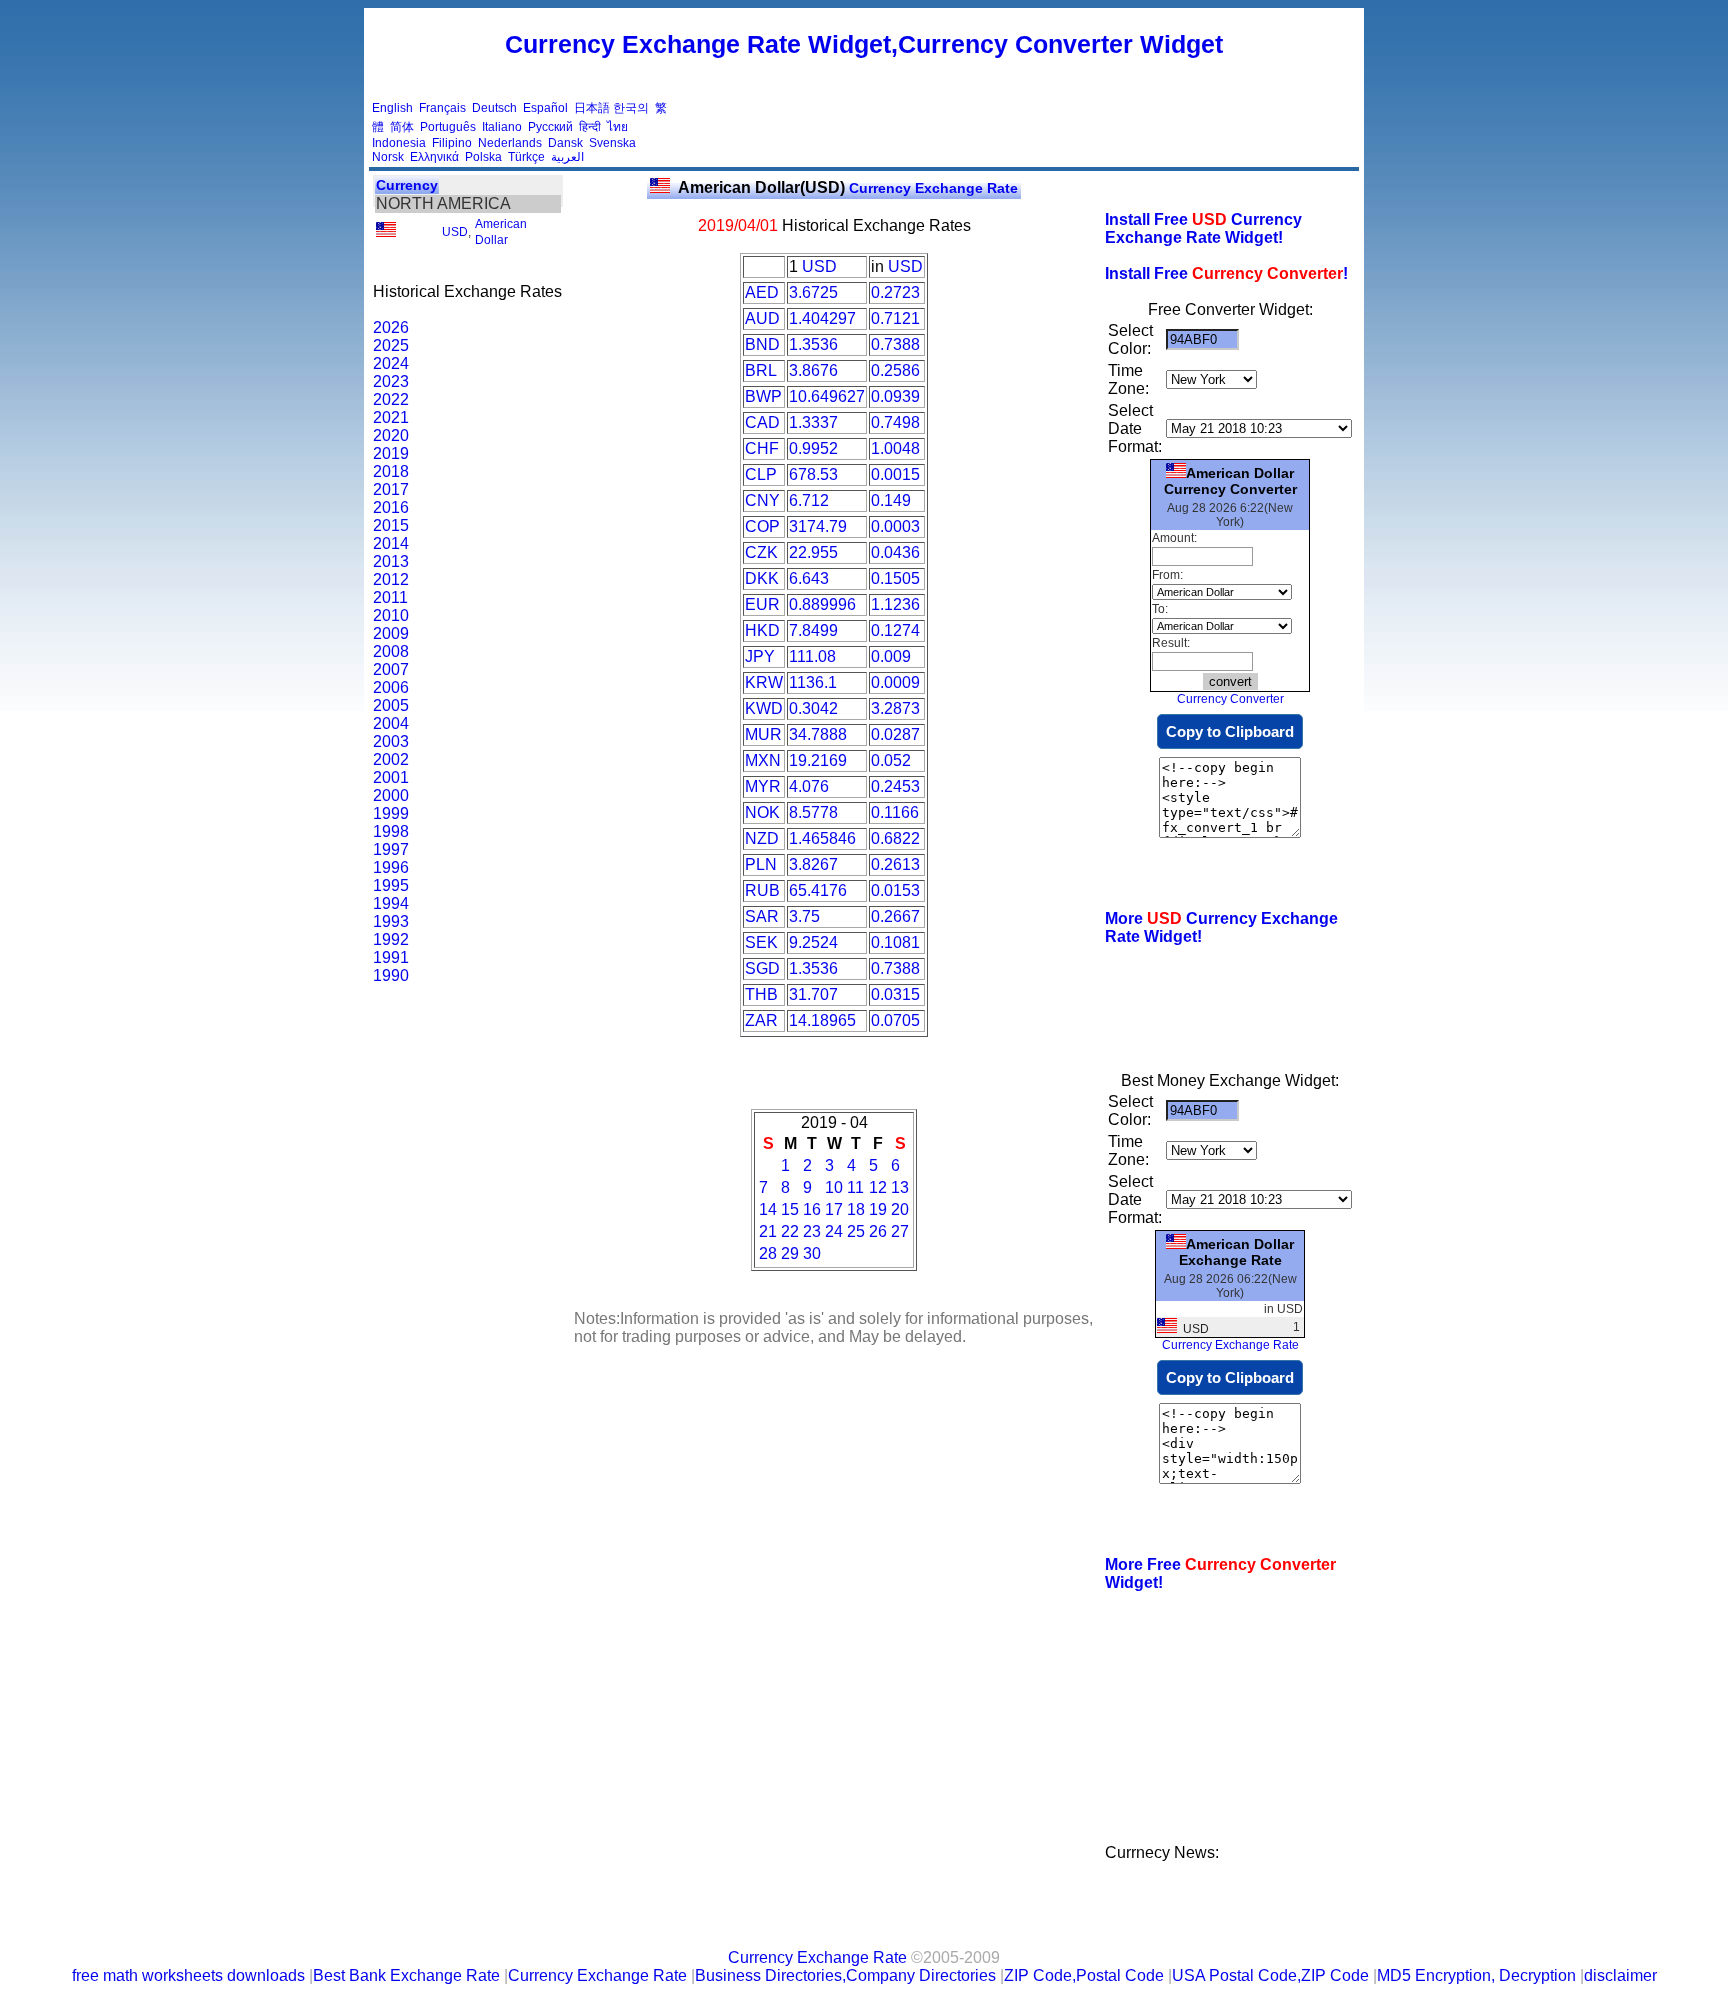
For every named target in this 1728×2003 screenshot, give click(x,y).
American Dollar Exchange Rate (1236, 1252)
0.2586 (895, 370)
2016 (391, 507)
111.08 (812, 656)
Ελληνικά (434, 157)
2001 (391, 777)
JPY (760, 656)
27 (900, 1231)
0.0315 (895, 994)
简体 (402, 127)
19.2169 (818, 760)
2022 (391, 399)
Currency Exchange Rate (848, 188)
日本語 (592, 108)
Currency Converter (1230, 699)
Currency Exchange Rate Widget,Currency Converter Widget (864, 44)
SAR (762, 916)
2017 (391, 489)
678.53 (813, 474)
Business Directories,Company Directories (845, 1975)
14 (768, 1209)
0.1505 (895, 578)
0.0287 (895, 734)
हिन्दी (590, 127)
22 (790, 1231)
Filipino (452, 143)
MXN (763, 760)
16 (812, 1209)
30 (812, 1253)
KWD (764, 708)
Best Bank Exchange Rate (406, 1975)
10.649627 (827, 396)
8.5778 (813, 812)
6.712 (809, 500)
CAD (762, 422)
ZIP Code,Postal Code (1084, 1975)
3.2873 (895, 708)
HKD (762, 630)
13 (900, 1187)
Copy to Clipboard (1230, 731)
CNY (762, 500)
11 (855, 1187)
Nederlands (510, 143)
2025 (391, 345)
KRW (764, 682)
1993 (391, 921)
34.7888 (818, 734)
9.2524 (813, 942)
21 (768, 1231)
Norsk (388, 157)
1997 (391, 849)
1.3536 (813, 344)
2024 (391, 363)
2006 (391, 687)
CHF (762, 448)
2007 (391, 669)
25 (856, 1231)
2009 (391, 633)
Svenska (612, 143)
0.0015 (895, 474)
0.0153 (895, 890)
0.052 (891, 760)
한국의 (631, 108)
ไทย (617, 127)
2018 (391, 471)
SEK (761, 942)
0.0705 (895, 1020)
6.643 (809, 578)
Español (545, 108)
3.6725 (813, 292)
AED (762, 292)
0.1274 (895, 630)
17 (834, 1209)
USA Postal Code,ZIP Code (1270, 1975)
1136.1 (813, 682)
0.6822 (895, 838)
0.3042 (813, 708)
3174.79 (818, 526)
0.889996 (822, 604)
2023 (391, 381)
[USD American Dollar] (386, 233)
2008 (391, 651)
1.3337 (813, 422)
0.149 (891, 500)
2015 (391, 525)
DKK (762, 578)
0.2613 (895, 864)
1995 (391, 885)
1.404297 (822, 318)
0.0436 (895, 552)
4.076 (809, 786)
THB (761, 994)
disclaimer (1620, 1975)
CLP (761, 474)
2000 (391, 795)
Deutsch (494, 108)
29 (790, 1253)
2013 (391, 561)
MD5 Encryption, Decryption (1476, 1975)
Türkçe (526, 157)
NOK (762, 812)
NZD (762, 838)
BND (762, 344)
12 (878, 1187)
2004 (391, 723)
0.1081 (895, 942)
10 (834, 1187)
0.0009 (895, 682)
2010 (391, 615)
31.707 (813, 994)
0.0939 (895, 396)
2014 (391, 543)
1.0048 (895, 448)
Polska (483, 157)
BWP (763, 396)
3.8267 (813, 864)
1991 (391, 957)
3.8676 (813, 370)
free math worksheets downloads (188, 1975)
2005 (391, 705)
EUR (762, 604)
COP (762, 526)
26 (878, 1231)
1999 (391, 813)
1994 (391, 903)
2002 (391, 759)
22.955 (813, 552)
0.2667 (895, 916)
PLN (761, 864)
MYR (763, 786)
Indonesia (399, 143)
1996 (391, 867)
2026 (391, 327)
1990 (391, 975)
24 (834, 1231)
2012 (391, 579)
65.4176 (818, 890)
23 (812, 1231)
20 (900, 1209)
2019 (391, 453)
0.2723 (895, 292)
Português (448, 127)
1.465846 (822, 838)
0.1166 (895, 812)
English (392, 108)
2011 (390, 597)
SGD (762, 968)
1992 (391, 939)
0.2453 (895, 786)
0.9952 (813, 448)
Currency (407, 185)
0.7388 (895, 344)
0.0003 (895, 526)
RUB (762, 890)
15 (790, 1209)
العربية (567, 157)
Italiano (502, 127)
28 (768, 1253)
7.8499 (813, 630)
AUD (762, 318)
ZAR (761, 1020)
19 (878, 1209)
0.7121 (895, 318)
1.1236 (895, 604)
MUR (763, 734)
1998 (391, 831)
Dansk (565, 143)
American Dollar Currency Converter (1230, 481)
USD (455, 232)
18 (856, 1209)
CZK (761, 552)
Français (442, 108)
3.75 (804, 916)
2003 (391, 741)
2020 (391, 435)
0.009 (891, 656)
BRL (761, 370)
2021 (391, 417)
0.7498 (895, 422)
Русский (550, 127)
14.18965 (822, 1020)
